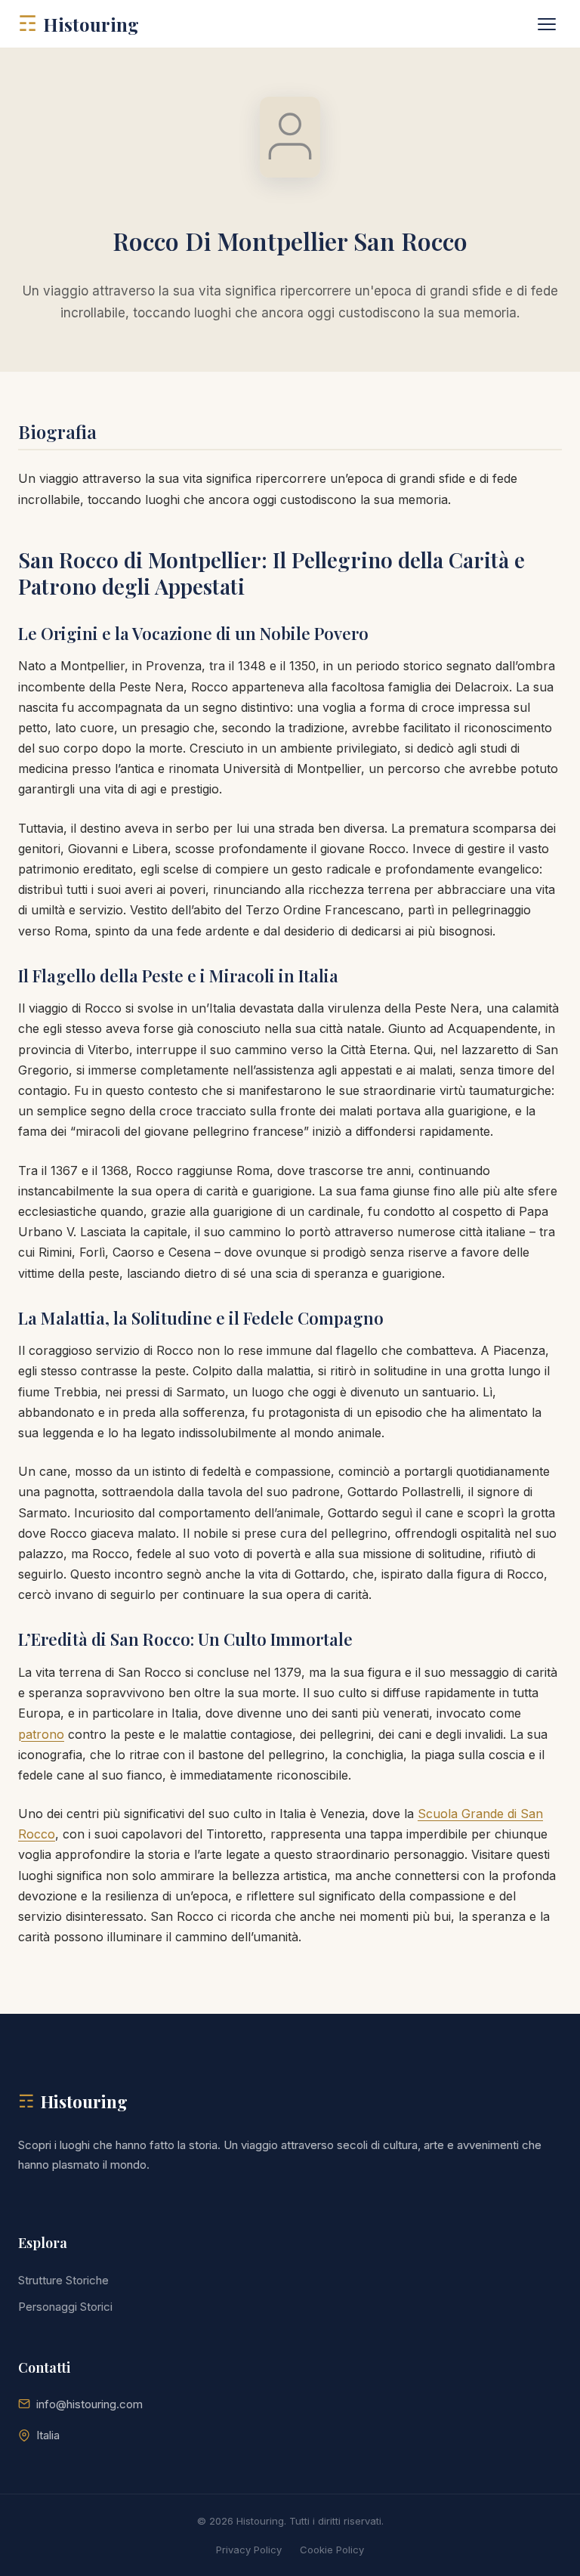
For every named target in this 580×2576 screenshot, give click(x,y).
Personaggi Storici (65, 2307)
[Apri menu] (547, 24)
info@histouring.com (89, 2404)
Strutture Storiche (63, 2280)
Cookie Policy (332, 2550)
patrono (41, 1734)
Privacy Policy (249, 2550)
